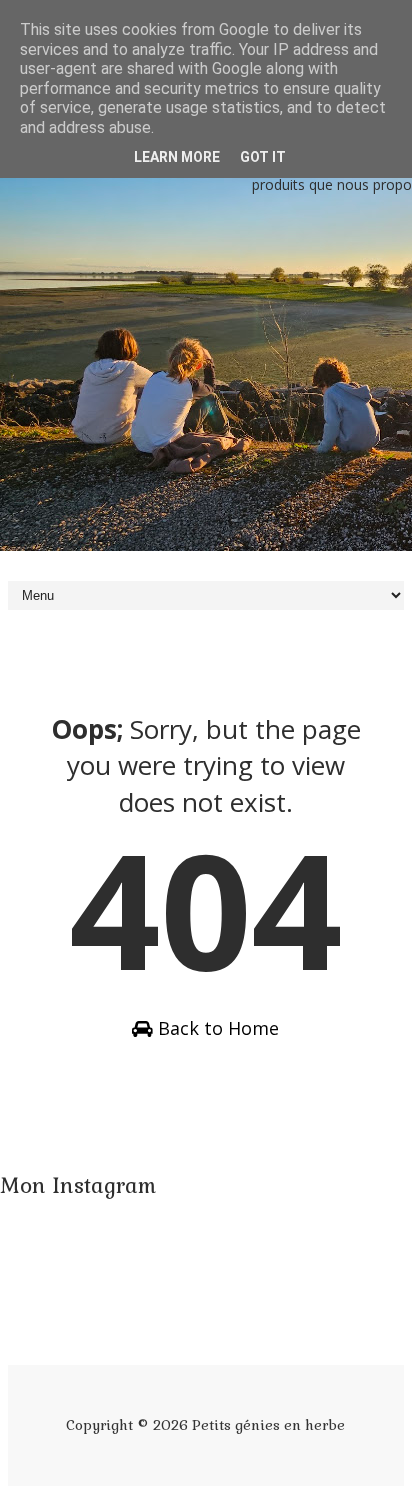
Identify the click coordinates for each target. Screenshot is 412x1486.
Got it (263, 157)
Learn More (177, 157)
